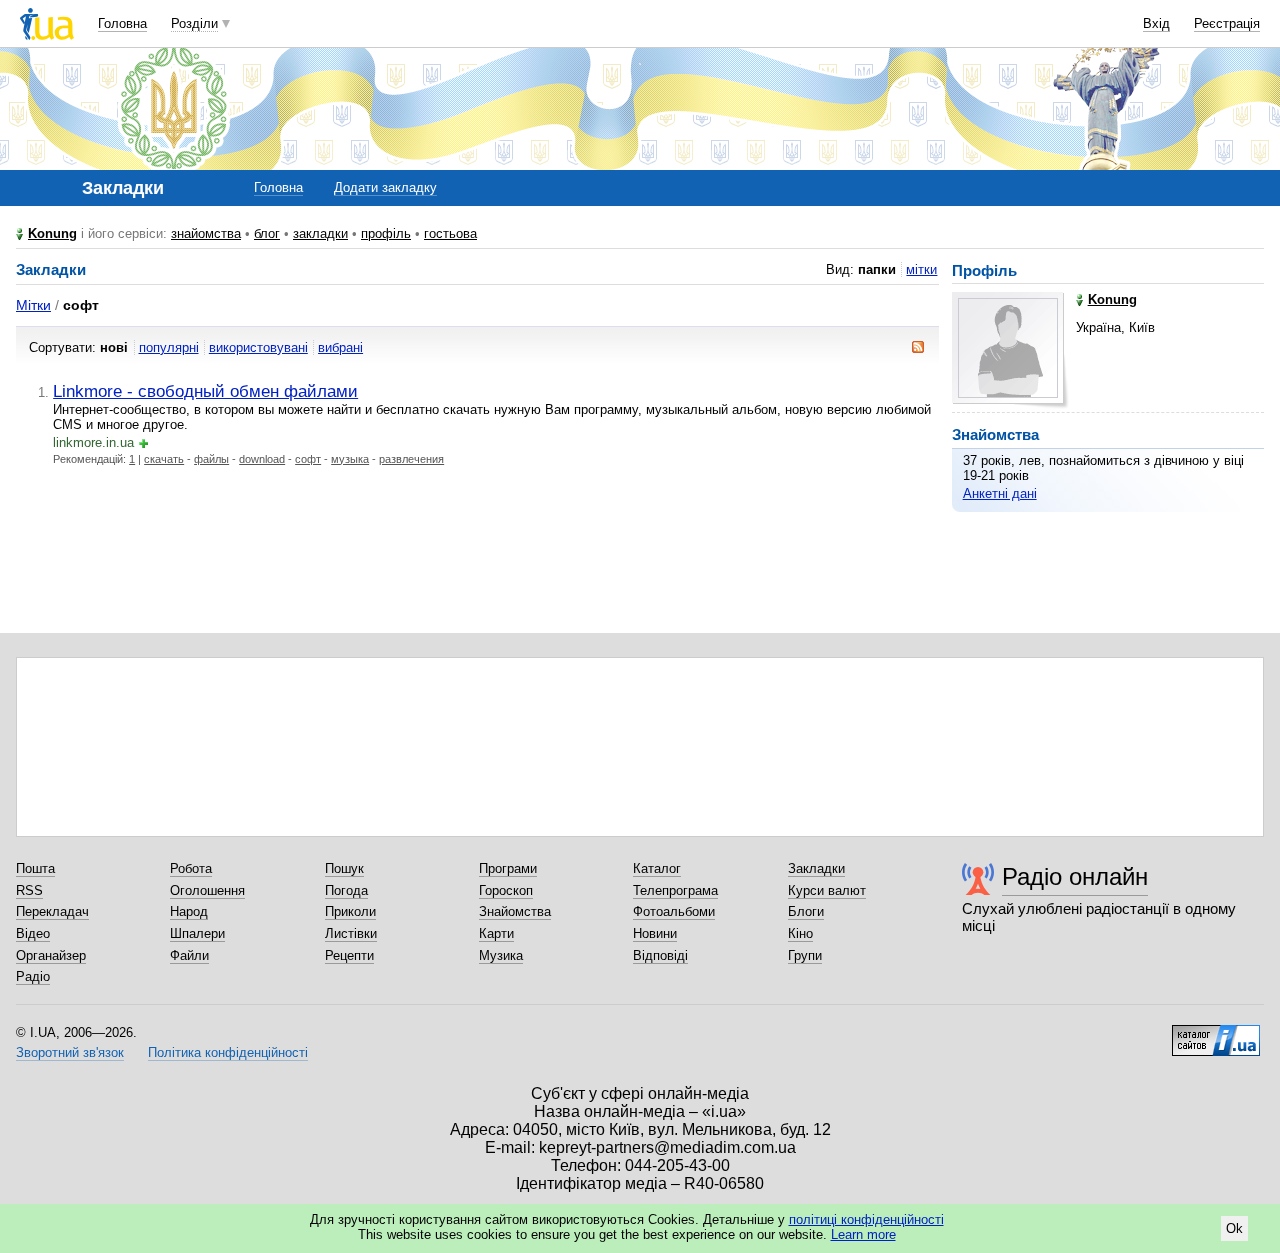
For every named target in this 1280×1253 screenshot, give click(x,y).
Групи (805, 955)
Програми (508, 868)
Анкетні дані (1000, 493)
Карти (496, 933)
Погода (346, 890)
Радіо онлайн (1075, 876)
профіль (386, 233)
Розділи (194, 23)
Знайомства (515, 911)
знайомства (206, 233)
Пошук (344, 868)
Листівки (351, 933)
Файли (189, 955)
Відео (33, 933)
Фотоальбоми (674, 911)
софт (308, 459)
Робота (191, 868)
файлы (211, 459)
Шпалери (197, 933)
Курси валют (827, 890)
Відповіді (660, 955)
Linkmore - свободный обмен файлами (205, 391)
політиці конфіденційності (866, 1219)
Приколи (350, 911)
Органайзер (51, 955)
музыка (350, 459)
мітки (921, 269)
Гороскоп (506, 890)
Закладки (816, 868)
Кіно (800, 933)
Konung (52, 233)
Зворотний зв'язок (70, 1052)
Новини (655, 933)
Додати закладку (385, 187)
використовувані (258, 347)
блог (267, 233)
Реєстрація (1227, 23)
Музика (501, 955)
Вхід (1156, 23)
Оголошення (207, 890)
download (262, 459)
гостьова (450, 233)
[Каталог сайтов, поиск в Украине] (1216, 1033)
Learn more (863, 1234)
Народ (189, 911)
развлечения (411, 459)
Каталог (657, 868)
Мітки (33, 305)
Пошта (35, 868)
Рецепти (349, 955)
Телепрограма (675, 890)
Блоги (806, 911)
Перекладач (52, 911)
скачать (164, 459)
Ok (1234, 1228)
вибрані (340, 347)
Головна (122, 23)
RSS (29, 890)
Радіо (33, 976)
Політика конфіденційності (228, 1052)
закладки (320, 233)
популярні (169, 347)
